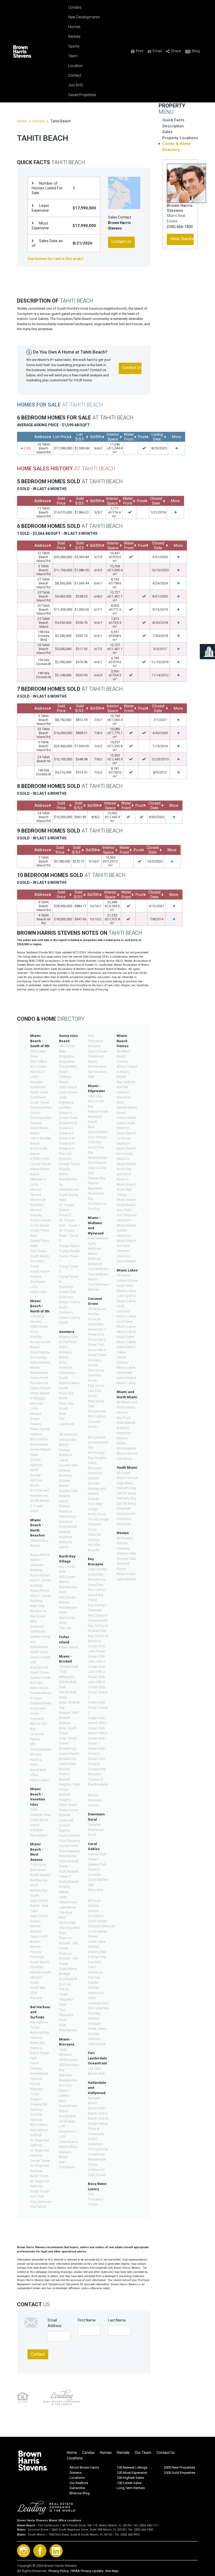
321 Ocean (38, 1066)
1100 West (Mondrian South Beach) (40, 1870)
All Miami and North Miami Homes (127, 1407)
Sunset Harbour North (36, 1465)
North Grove (97, 1514)
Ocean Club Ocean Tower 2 (98, 1707)
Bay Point (124, 1418)
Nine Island (39, 1835)
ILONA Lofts (39, 1159)
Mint (62, 1917)
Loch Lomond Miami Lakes (126, 1311)
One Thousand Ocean (95, 2199)
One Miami (67, 2167)
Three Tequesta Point (66, 1999)
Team (73, 56)
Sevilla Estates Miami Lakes (126, 1362)
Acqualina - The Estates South (68, 1067)
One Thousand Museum (95, 1041)
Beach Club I (97, 2108)
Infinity (64, 1892)
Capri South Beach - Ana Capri (39, 1906)
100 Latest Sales (129, 2483)
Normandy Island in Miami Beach (126, 1159)
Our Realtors (79, 2483)
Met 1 (63, 2162)
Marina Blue (68, 2147)
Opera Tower (97, 1051)
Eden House (39, 1688)
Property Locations (180, 138)
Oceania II (66, 1133)
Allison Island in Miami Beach (127, 1072)
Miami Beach (126, 1200)
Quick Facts (173, 120)
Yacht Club (38, 1292)
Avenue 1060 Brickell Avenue (69, 1718)
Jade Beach (68, 1087)
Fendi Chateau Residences (39, 2068)
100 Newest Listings (132, 2467)
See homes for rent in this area (55, 259)
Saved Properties (82, 95)
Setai (34, 1455)
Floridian (37, 1967)
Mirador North (41, 1972)
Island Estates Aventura (66, 1506)
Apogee (36, 1082)
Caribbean (38, 1631)
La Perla (65, 1107)
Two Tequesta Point (66, 2015)
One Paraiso (97, 1163)
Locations (75, 2458)
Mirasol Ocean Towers (36, 1419)
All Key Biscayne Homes (95, 1800)
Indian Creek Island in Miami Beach (126, 1128)
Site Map (112, 2571)
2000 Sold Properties (180, 2473)
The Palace (38, 2207)
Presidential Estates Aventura (68, 1532)
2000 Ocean (97, 2175)
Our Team (143, 2453)
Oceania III (67, 1138)
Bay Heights (97, 1458)
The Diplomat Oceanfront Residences (98, 2154)
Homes (74, 27)
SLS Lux (65, 1984)
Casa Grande (40, 1352)
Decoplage (39, 1357)
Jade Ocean (68, 1092)
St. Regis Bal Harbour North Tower (40, 2171)
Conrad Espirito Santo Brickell (69, 1830)
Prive (63, 1414)
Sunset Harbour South (36, 1480)
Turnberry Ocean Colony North (69, 1302)
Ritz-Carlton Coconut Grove (97, 1421)
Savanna (123, 1548)
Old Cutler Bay (98, 2008)
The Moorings (98, 1519)
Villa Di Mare (39, 1780)
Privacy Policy (59, 2571)
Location (76, 66)
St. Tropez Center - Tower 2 (67, 1210)
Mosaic (36, 1754)
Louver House (41, 1164)
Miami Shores (127, 1453)
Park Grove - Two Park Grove (97, 1391)
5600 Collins (39, 1541)
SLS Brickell (68, 1979)
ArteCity (36, 1337)
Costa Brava (39, 1820)
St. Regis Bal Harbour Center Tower (40, 2156)
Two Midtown (98, 1269)
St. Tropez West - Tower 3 (69, 1235)
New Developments (84, 17)
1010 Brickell (69, 1667)
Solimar (36, 2135)
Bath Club (37, 1606)
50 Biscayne (68, 2060)
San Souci (124, 1459)
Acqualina (67, 1056)
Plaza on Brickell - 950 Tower (69, 1943)
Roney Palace (40, 1449)
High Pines (125, 1483)
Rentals (74, 37)
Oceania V (67, 1148)
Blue (91, 1127)
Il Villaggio (38, 1398)
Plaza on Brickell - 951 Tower (69, 1959)
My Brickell (67, 1923)
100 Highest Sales (130, 2478)
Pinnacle (65, 1154)
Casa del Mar (98, 1569)
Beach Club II (98, 2113)
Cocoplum (96, 1916)
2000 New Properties (179, 2467)
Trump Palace (69, 1246)
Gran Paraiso (97, 1137)
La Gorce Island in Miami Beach (126, 1143)
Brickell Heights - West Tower (68, 1800)
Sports (74, 46)
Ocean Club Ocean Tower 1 (98, 1692)
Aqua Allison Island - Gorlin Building (41, 1580)
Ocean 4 (65, 1113)
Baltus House (98, 1111)
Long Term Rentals (131, 2488)
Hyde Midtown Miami (95, 1249)
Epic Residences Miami (68, 2106)
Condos (75, 7)
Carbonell (66, 1820)
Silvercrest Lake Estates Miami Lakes (126, 1378)
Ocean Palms (98, 2124)
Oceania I (66, 1128)
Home (22, 121)
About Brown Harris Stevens (84, 2470)
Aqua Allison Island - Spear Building (41, 1596)
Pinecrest (124, 1508)
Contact (75, 75)
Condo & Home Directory (176, 147)
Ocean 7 (36, 2099)
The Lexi (65, 1628)
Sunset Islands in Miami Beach (126, 1235)
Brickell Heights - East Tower (69, 1784)
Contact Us (166, 2453)
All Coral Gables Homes (94, 1906)
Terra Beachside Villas (38, 1770)
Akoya (35, 1546)
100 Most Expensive (132, 2473)
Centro (64, 2095)
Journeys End (98, 2003)
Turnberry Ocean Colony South (69, 1317)
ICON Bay (95, 1142)
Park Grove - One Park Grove (97, 1375)
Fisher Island (69, 1647)
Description (173, 126)
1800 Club (95, 1096)
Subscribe (77, 2488)
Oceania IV (67, 1143)
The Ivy (64, 1989)
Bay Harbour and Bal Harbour (126, 1087)
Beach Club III (98, 2118)
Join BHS (76, 85)
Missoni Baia (98, 1158)
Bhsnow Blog (80, 2493)
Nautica (36, 1760)
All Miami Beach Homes (124, 1056)
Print (140, 51)
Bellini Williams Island (65, 1352)
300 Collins (38, 1061)
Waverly (36, 1998)
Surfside (123, 1246)
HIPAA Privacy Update (87, 2571)
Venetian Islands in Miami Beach (126, 1256)
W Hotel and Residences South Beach (40, 1495)
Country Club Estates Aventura (69, 1470)
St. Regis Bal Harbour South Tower (40, 2186)
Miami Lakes (126, 1332)
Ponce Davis (126, 1514)
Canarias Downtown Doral (96, 1830)
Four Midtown (98, 1238)
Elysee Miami (98, 1132)
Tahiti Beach (97, 2044)
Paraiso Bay (97, 1178)
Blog (196, 51)
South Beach (126, 1205)
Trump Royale (69, 1251)
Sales (167, 132)
